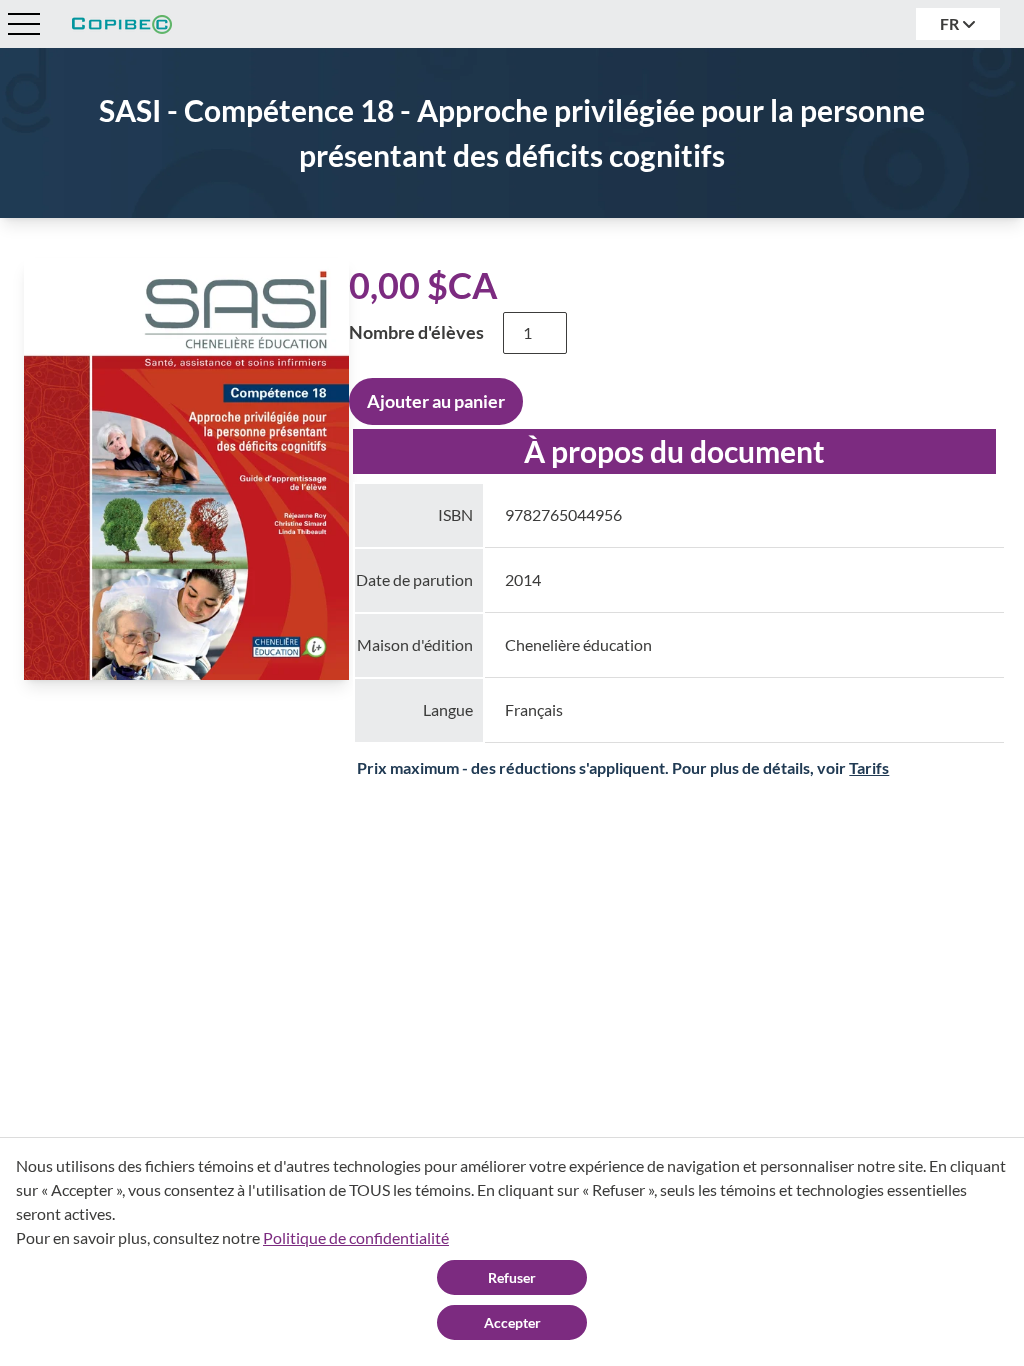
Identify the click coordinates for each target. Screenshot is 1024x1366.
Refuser (512, 1277)
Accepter (512, 1322)
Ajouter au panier (436, 401)
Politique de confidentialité (356, 1237)
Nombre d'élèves (416, 332)
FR (951, 23)
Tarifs (869, 767)
